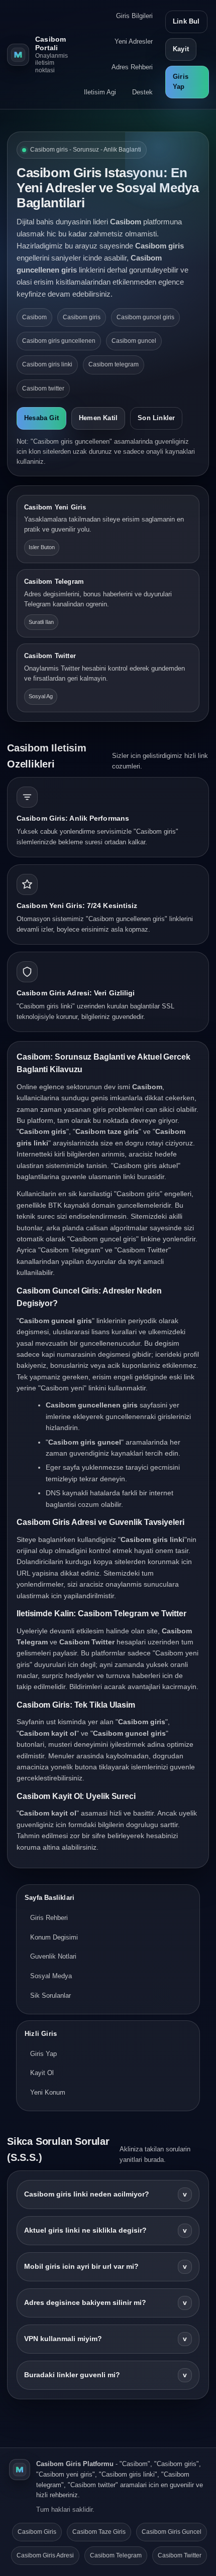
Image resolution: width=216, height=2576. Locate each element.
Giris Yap (181, 82)
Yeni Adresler (134, 41)
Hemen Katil (98, 418)
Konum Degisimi (54, 1937)
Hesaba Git (41, 418)
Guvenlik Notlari (53, 1956)
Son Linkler (156, 418)
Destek (142, 92)
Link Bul (186, 21)
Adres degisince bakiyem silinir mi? (105, 2303)
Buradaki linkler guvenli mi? (105, 2375)
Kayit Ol (42, 2073)
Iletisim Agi (100, 92)
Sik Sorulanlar (50, 1995)
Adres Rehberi (132, 67)
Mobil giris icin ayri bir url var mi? (105, 2267)
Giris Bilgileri (134, 16)
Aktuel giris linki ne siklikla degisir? (105, 2230)
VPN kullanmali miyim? (105, 2339)
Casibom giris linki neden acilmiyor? (105, 2194)
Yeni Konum (48, 2092)
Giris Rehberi (49, 1918)
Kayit (181, 49)
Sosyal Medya (51, 1976)
